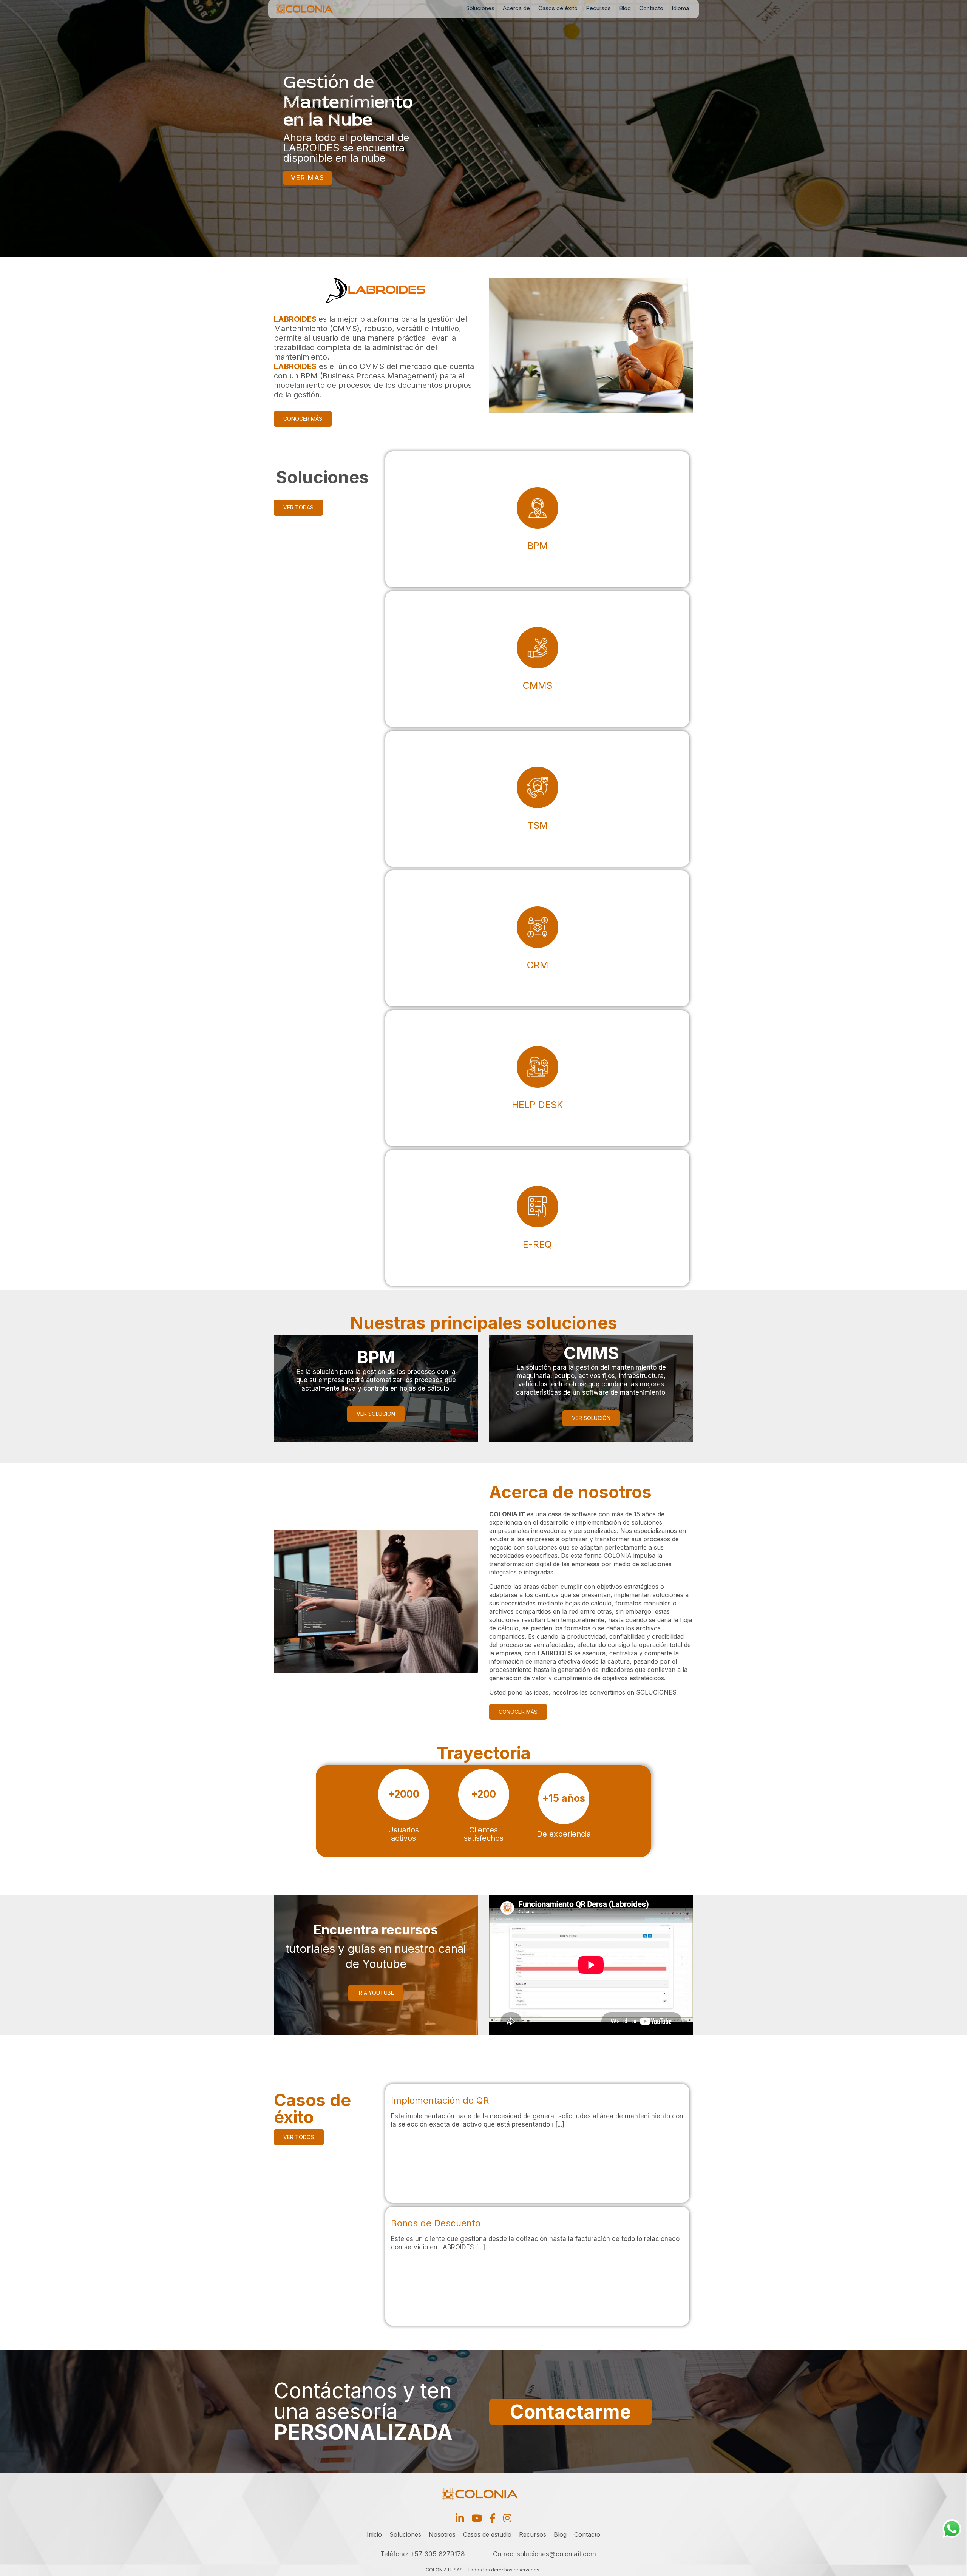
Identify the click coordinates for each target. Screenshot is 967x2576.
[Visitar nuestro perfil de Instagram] (507, 2518)
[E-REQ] (537, 1218)
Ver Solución (376, 1414)
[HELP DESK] (537, 1078)
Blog (625, 8)
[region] (483, 128)
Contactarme (571, 2412)
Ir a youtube (376, 1993)
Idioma (680, 8)
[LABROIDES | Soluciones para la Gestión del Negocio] (316, 9)
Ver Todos (299, 2137)
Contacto (651, 8)
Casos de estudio (487, 2534)
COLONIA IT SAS (444, 2570)
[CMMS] (537, 659)
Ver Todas (298, 507)
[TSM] (537, 799)
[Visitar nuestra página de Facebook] (493, 2518)
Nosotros (442, 2534)
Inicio (374, 2534)
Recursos (598, 8)
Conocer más (303, 419)
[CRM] (537, 938)
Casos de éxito (558, 8)
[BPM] (537, 519)
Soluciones (480, 8)
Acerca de (516, 8)
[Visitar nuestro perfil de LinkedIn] (460, 2518)
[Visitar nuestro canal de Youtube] (477, 2518)
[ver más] (537, 2143)
